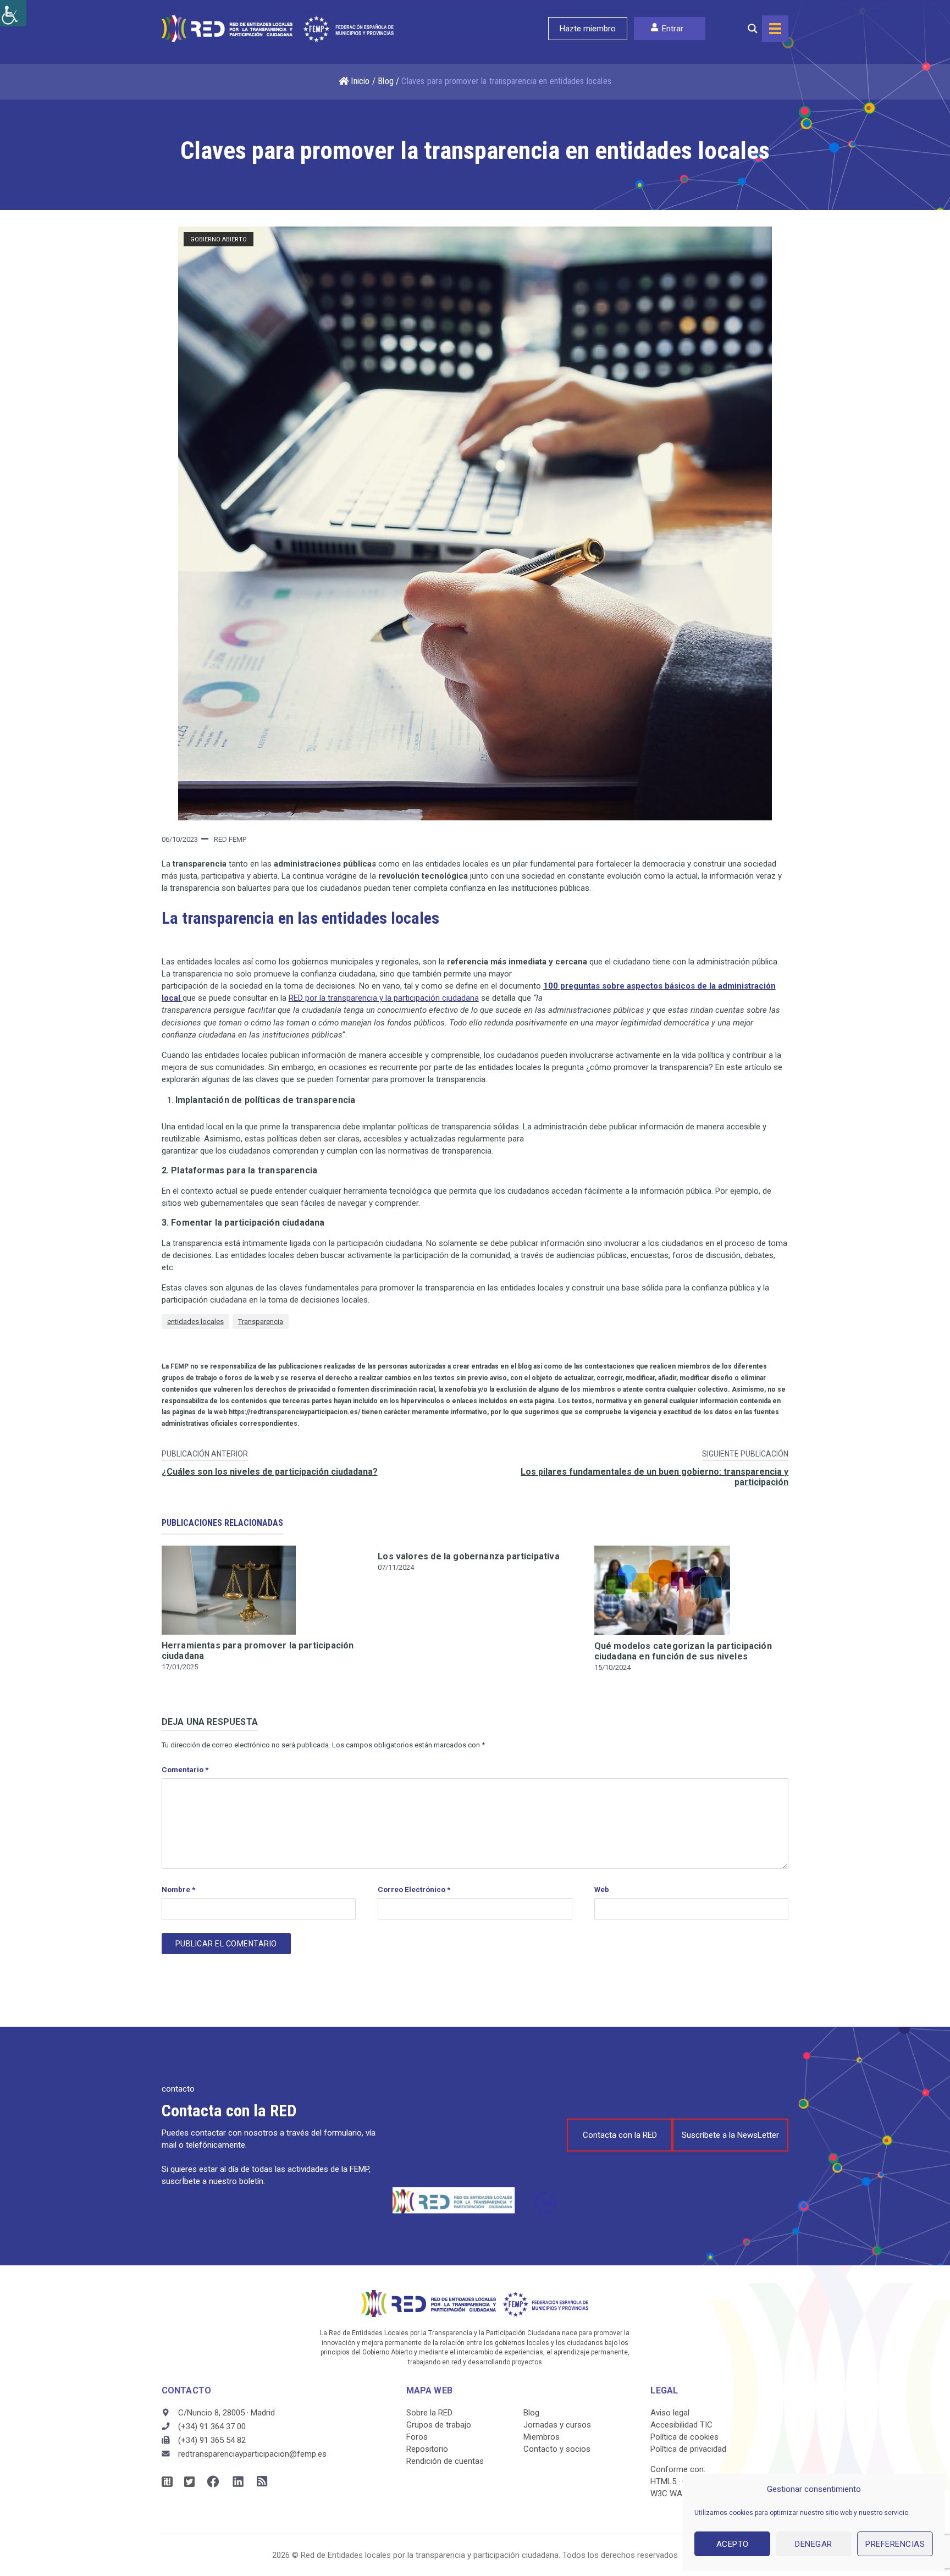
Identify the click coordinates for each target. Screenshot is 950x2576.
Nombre (178, 1889)
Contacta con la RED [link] (620, 2135)
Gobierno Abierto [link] (219, 239)
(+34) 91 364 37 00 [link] (212, 2426)
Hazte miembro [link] (588, 29)
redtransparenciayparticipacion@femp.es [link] (252, 2454)
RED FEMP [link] (230, 839)
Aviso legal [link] (670, 2413)
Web (602, 1889)
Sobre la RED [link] (429, 2413)
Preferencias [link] (895, 2544)
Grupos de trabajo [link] (439, 2425)
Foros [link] (417, 2437)
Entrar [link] (673, 29)
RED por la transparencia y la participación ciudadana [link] (384, 998)
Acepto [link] (733, 2544)
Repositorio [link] (427, 2449)
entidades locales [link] (195, 1322)
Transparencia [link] (261, 1322)
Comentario (185, 1769)
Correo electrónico (414, 1889)
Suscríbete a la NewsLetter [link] (730, 2135)
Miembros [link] (542, 2437)
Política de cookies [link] (684, 2437)
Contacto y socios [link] (557, 2449)
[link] (13, 13)
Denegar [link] (814, 2544)
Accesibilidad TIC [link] (681, 2425)
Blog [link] (386, 81)
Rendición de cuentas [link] (445, 2461)
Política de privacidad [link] (688, 2449)
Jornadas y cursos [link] (557, 2425)
